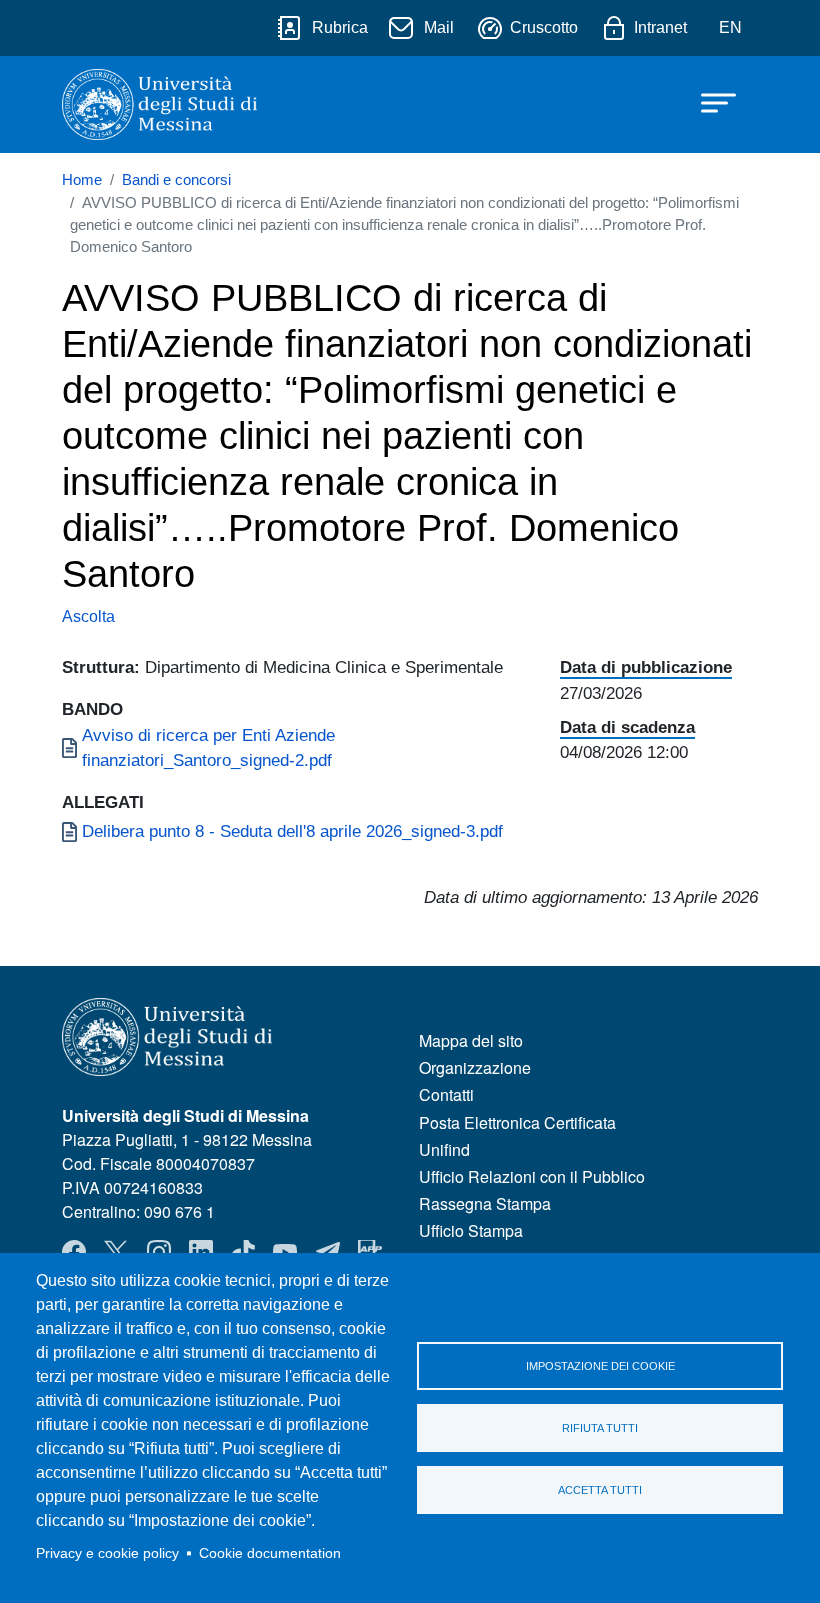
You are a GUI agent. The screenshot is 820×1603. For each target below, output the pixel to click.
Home (82, 180)
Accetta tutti (600, 1490)
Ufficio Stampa (471, 1230)
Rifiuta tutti (600, 1428)
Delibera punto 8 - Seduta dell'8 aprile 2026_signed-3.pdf (292, 831)
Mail (439, 27)
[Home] (159, 104)
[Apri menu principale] (709, 102)
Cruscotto (544, 27)
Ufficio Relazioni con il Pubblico (532, 1176)
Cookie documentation (270, 1553)
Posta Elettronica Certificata (517, 1122)
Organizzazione (475, 1067)
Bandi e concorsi (176, 180)
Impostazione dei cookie (600, 1366)
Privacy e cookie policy (107, 1553)
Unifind (444, 1149)
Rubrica (340, 27)
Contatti (446, 1094)
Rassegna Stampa (485, 1203)
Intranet (660, 27)
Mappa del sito (471, 1040)
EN (730, 27)
